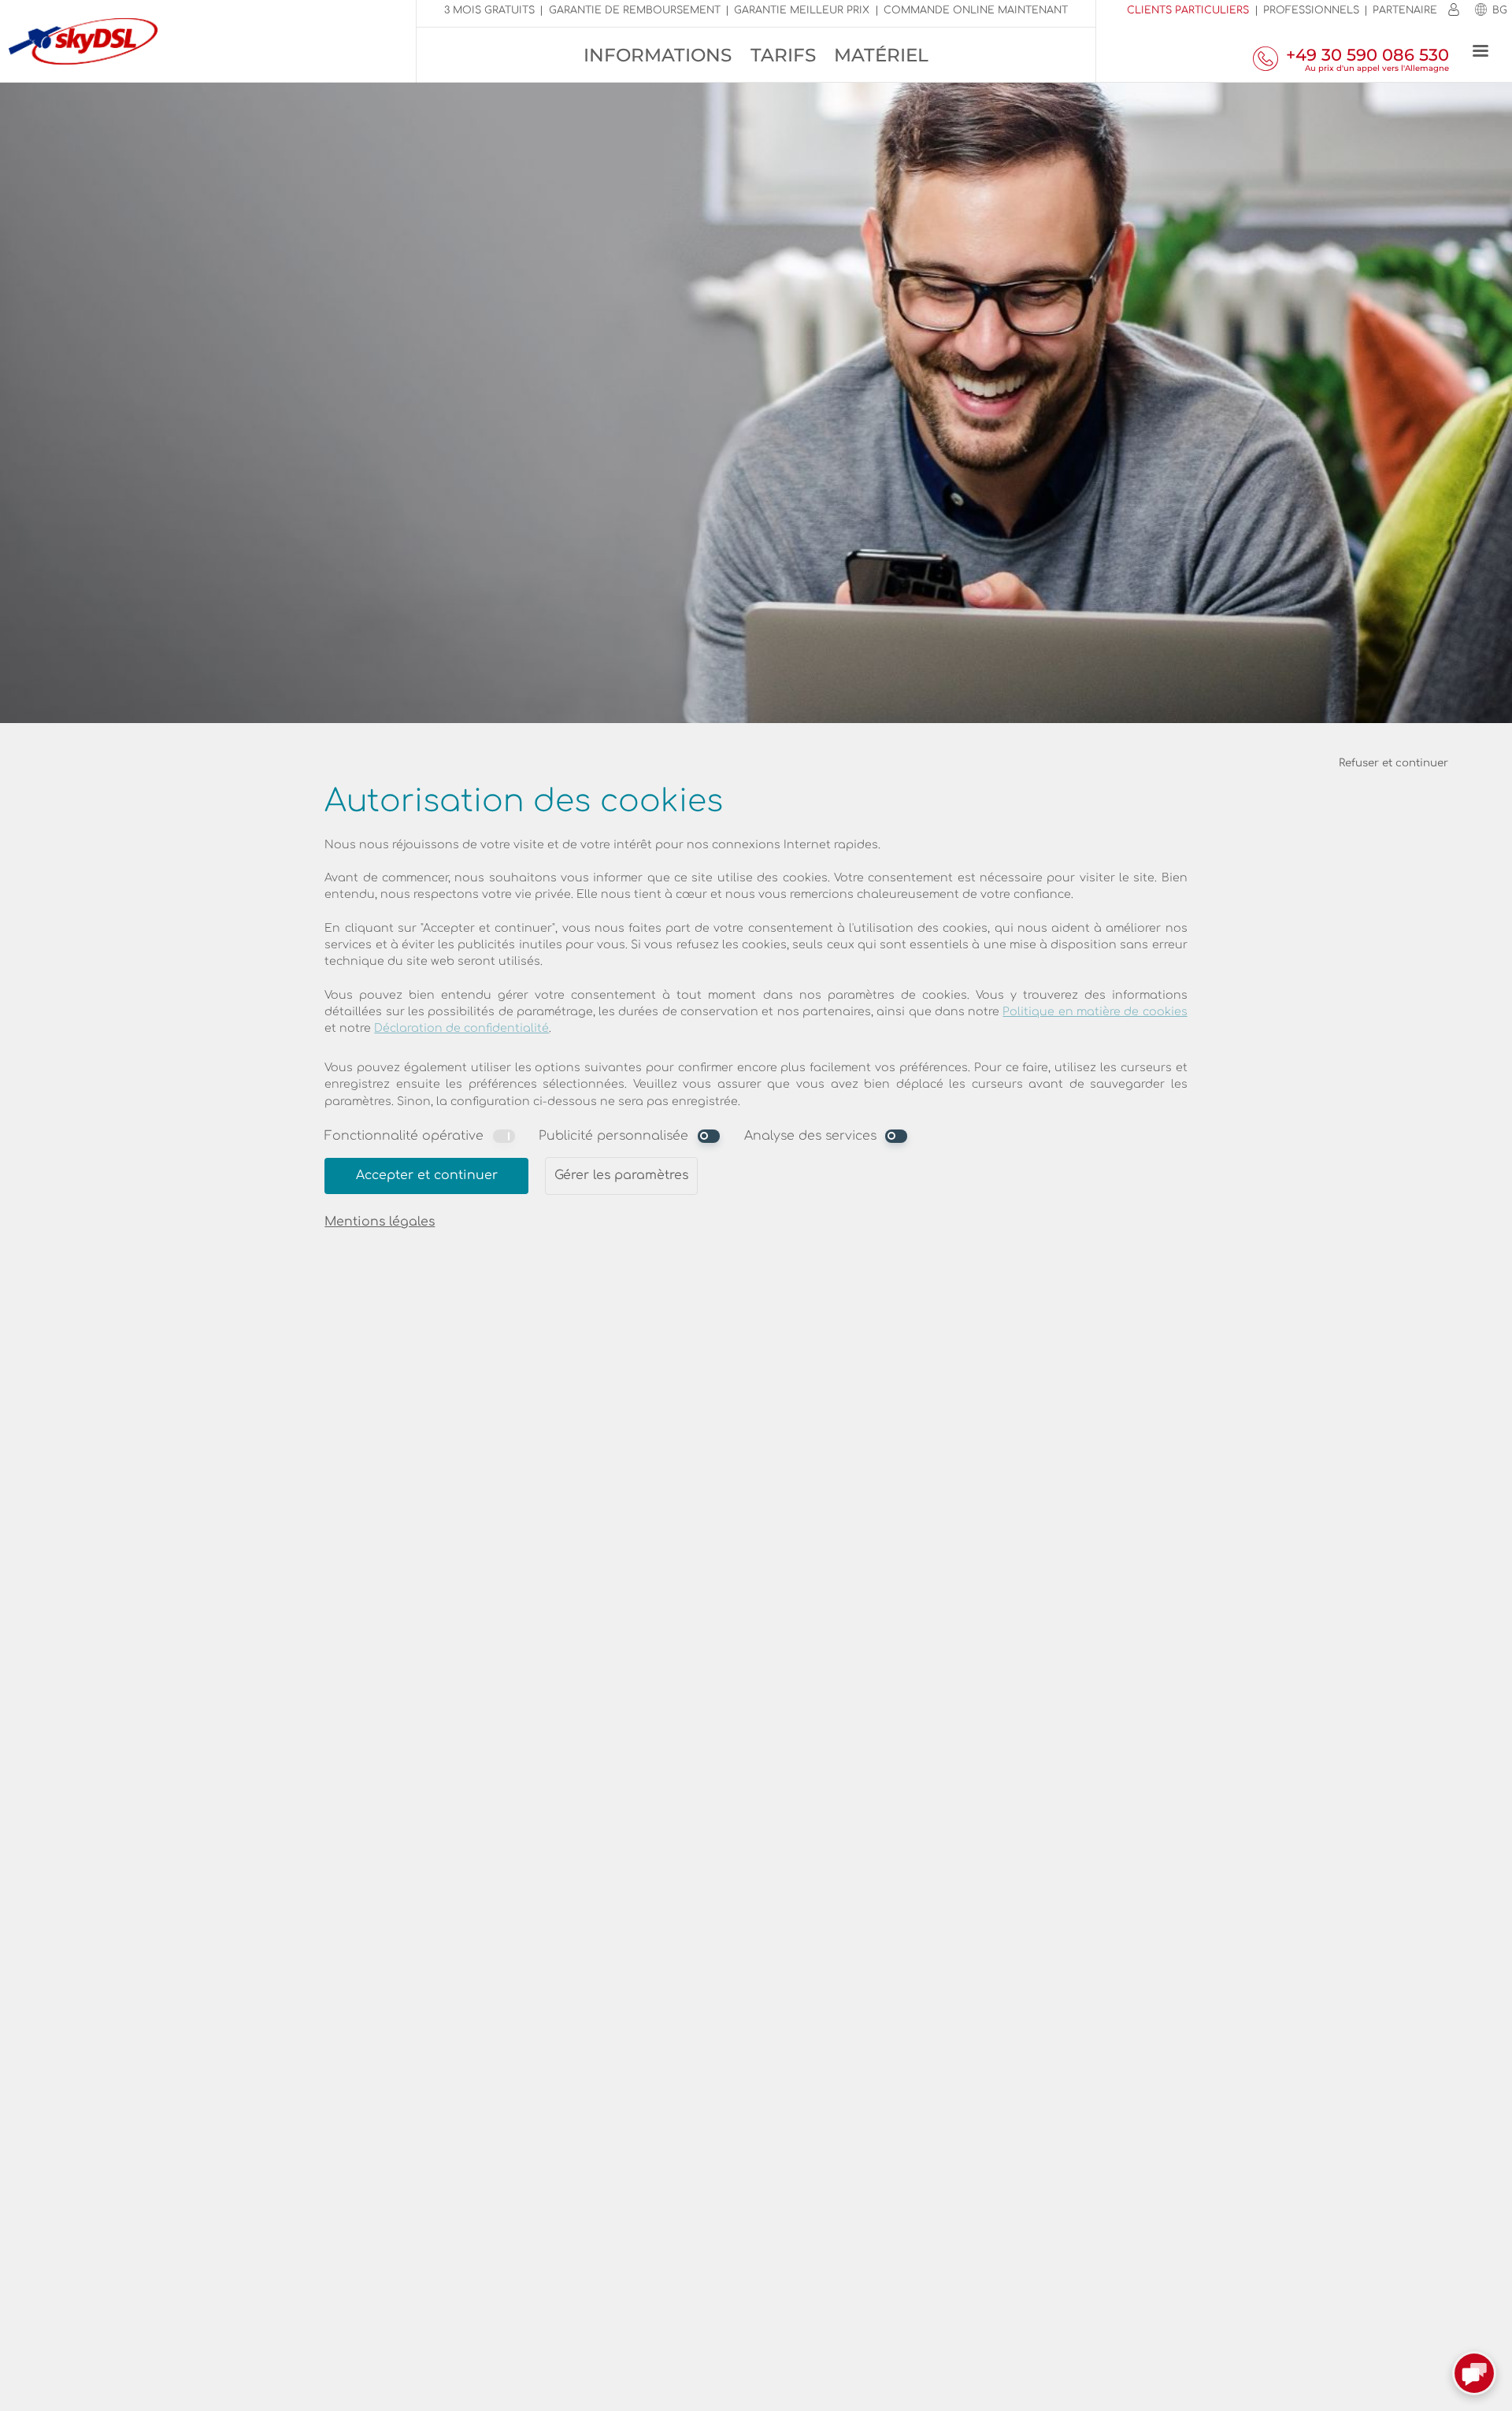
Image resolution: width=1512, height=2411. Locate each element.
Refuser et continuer (1393, 763)
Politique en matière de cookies (1095, 1012)
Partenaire (1405, 10)
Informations (658, 55)
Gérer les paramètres (621, 1175)
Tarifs (783, 55)
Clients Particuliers (1188, 10)
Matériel (881, 55)
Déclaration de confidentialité (461, 1028)
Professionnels (1311, 10)
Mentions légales (380, 1222)
